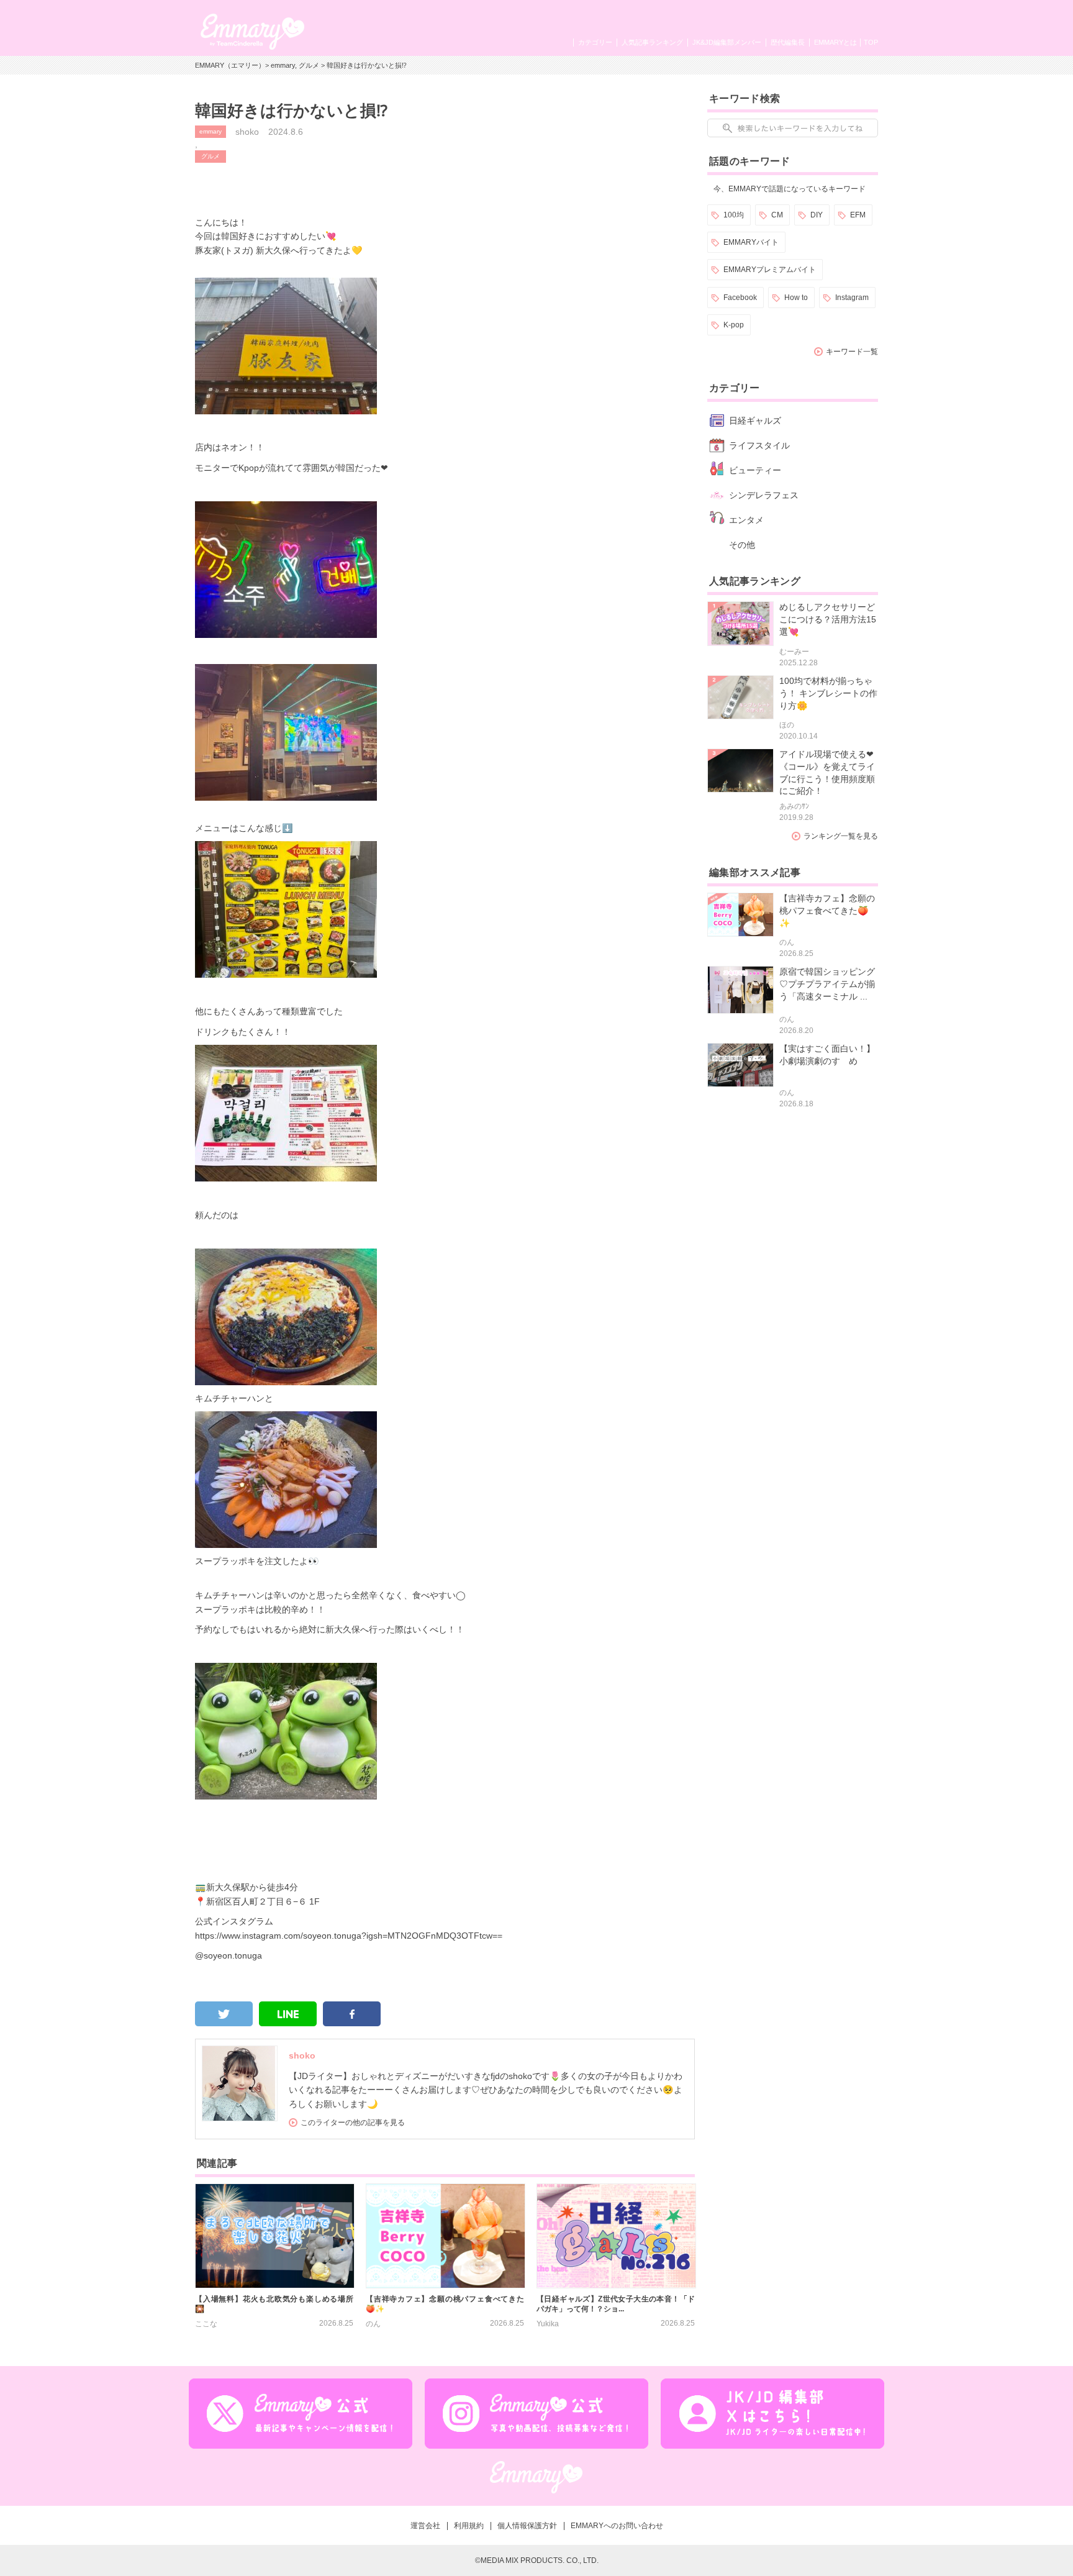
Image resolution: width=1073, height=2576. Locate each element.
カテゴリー (595, 42)
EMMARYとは (835, 42)
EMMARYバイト (751, 242)
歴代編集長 (788, 42)
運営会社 (425, 2526)
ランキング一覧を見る (841, 836)
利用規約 (469, 2526)
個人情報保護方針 (527, 2526)
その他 (742, 545)
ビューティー (755, 470)
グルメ (309, 65)
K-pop (734, 325)
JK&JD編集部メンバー (727, 42)
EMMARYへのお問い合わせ (617, 2526)
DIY (817, 215)
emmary (283, 65)
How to (796, 298)
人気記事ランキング (652, 42)
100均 (734, 215)
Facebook (740, 298)
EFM (858, 215)
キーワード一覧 (852, 352)
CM (777, 215)
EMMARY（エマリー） (230, 65)
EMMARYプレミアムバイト (770, 270)
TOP (871, 42)
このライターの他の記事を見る (353, 2123)
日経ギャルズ (755, 421)
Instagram (852, 298)
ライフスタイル (759, 445)
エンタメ (746, 520)
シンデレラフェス (764, 495)
